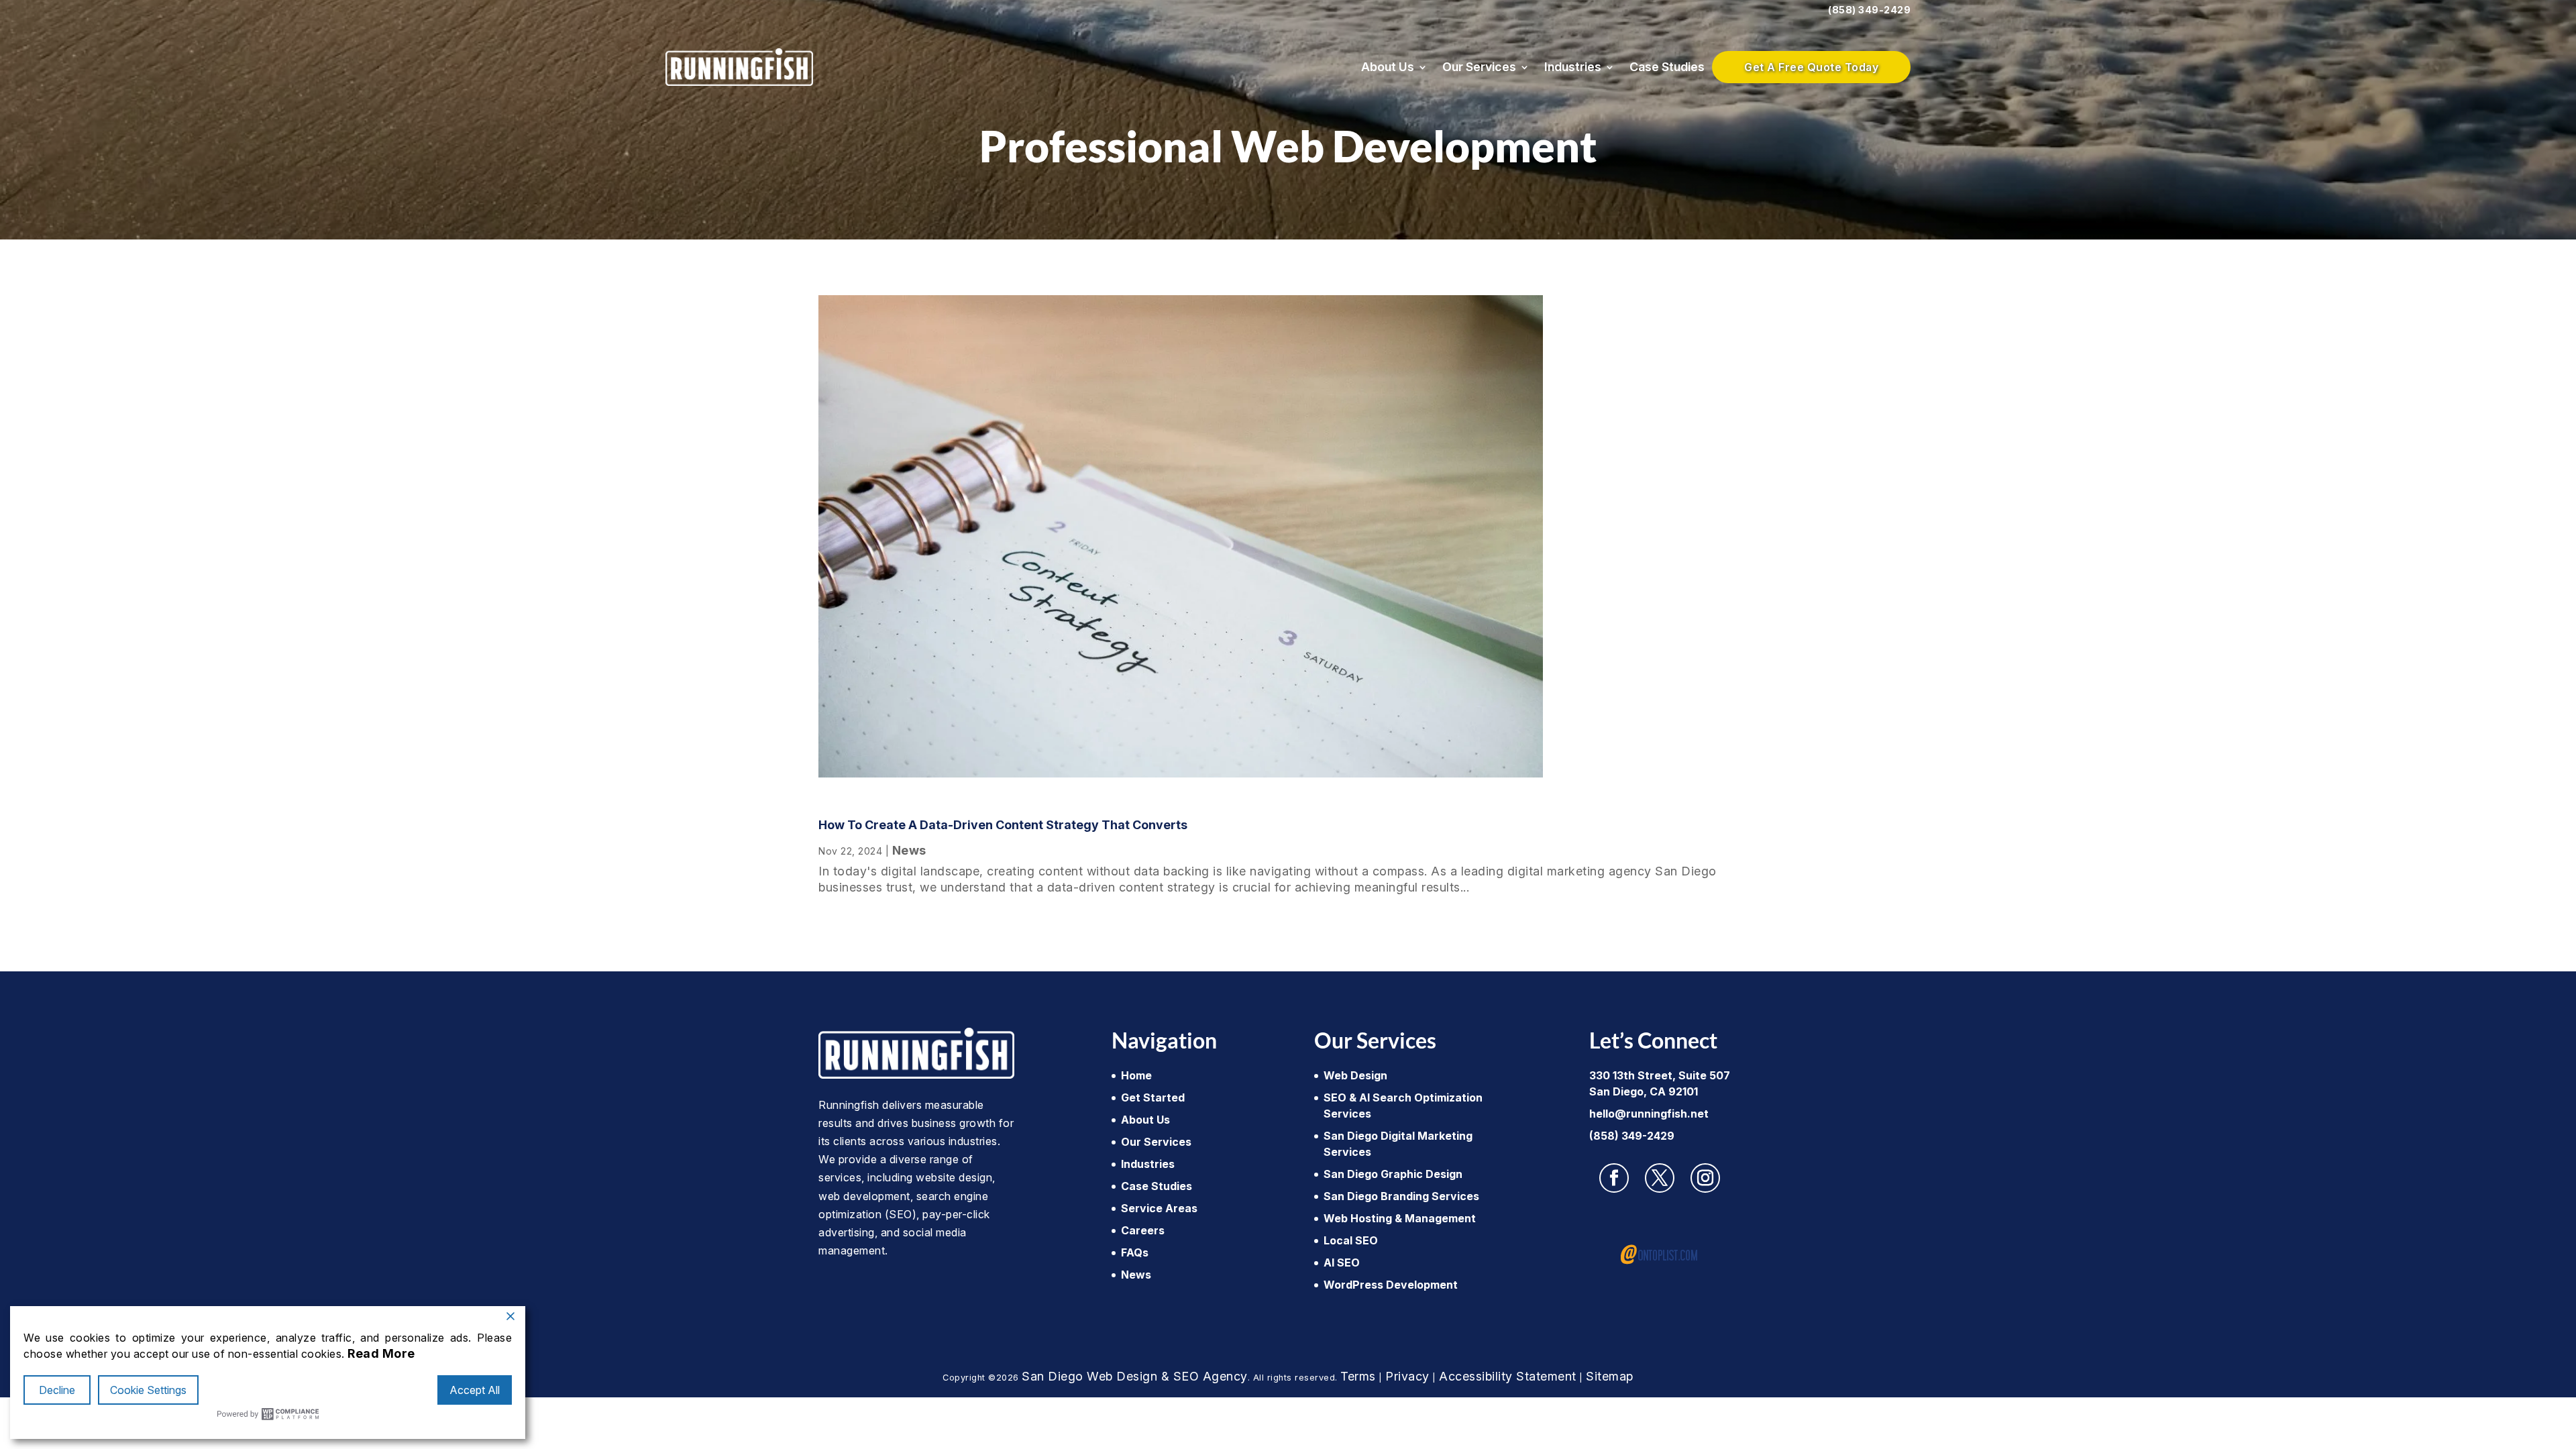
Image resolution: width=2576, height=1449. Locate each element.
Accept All (475, 1390)
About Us (1388, 67)
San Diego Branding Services (1401, 1196)
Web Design (1355, 1075)
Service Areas (1159, 1208)
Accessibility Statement (1508, 1376)
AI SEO (1342, 1263)
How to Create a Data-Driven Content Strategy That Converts (1003, 825)
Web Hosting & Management (1400, 1218)
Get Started (1153, 1097)
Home (1136, 1075)
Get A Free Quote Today (1811, 67)
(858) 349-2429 (1869, 10)
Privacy (1407, 1376)
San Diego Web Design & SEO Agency (1135, 1376)
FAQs (1135, 1252)
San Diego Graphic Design (1393, 1174)
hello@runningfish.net (1649, 1114)
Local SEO (1351, 1240)
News (909, 850)
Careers (1143, 1230)
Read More (381, 1353)
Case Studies (1667, 67)
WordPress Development (1391, 1285)
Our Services (1479, 67)
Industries (1573, 67)
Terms (1358, 1376)
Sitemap (1610, 1376)
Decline (57, 1390)
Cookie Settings (148, 1390)
